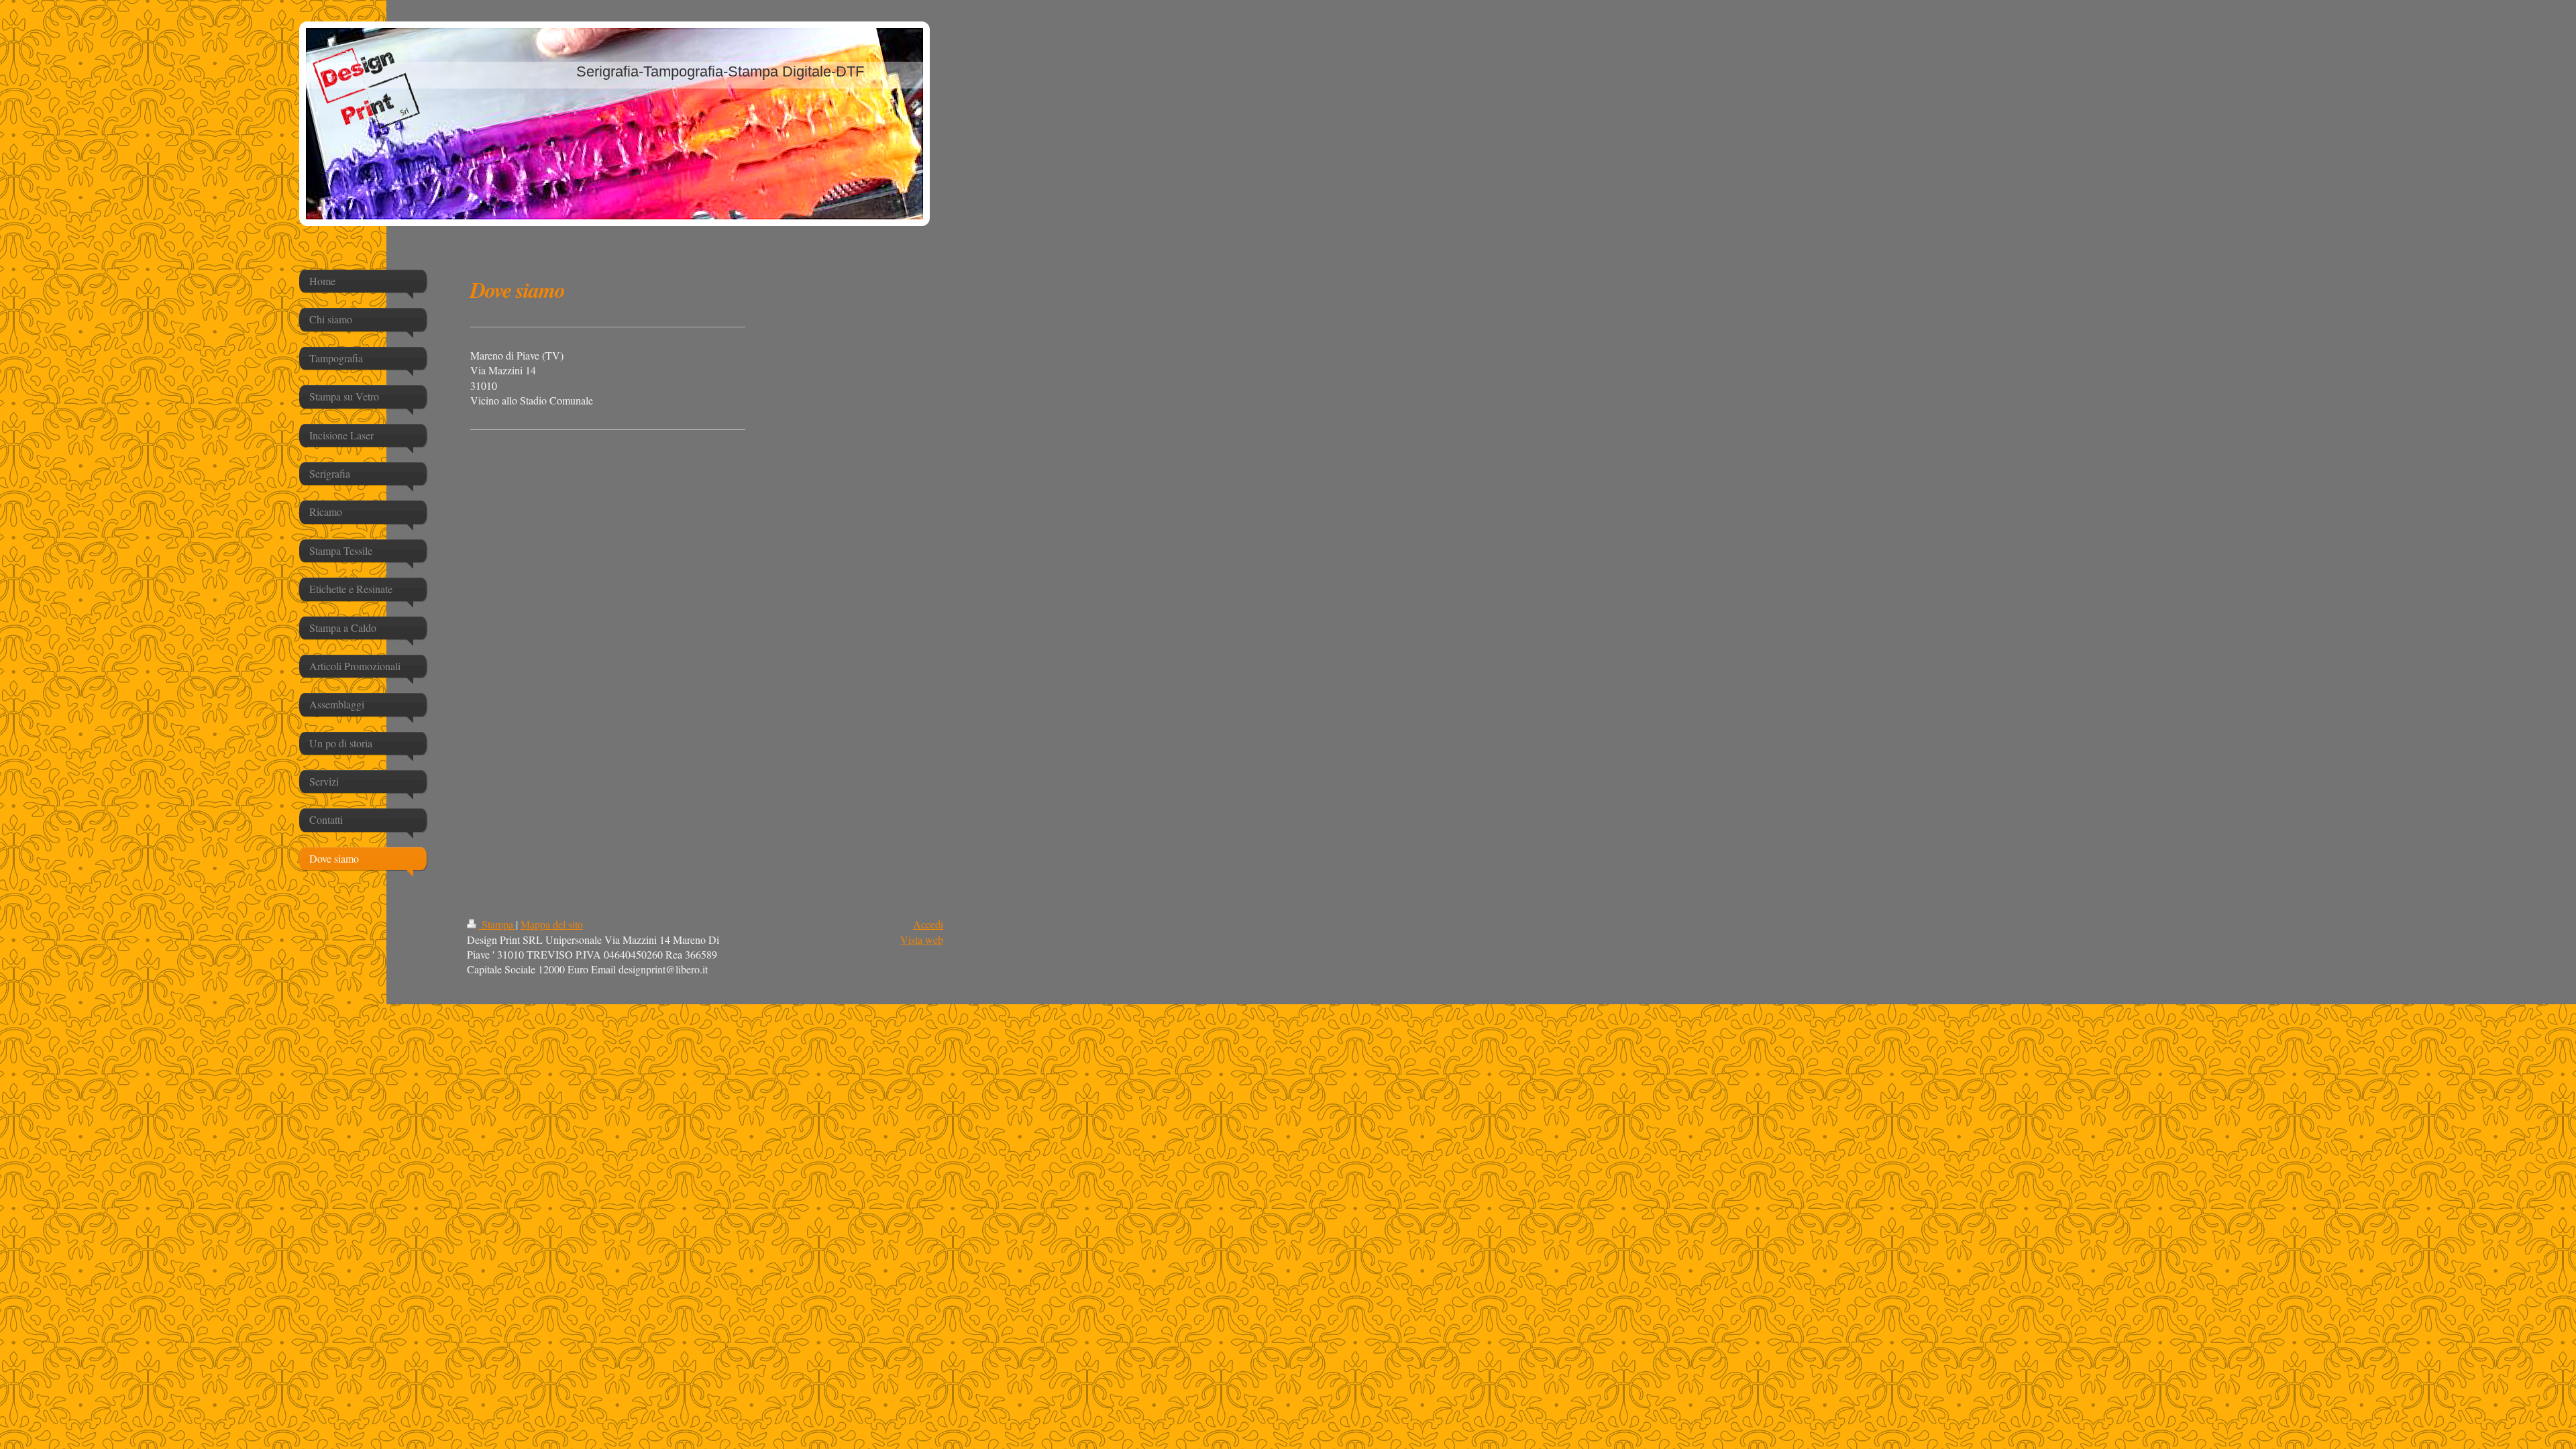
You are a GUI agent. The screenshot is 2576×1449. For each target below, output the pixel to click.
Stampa (497, 924)
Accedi (928, 924)
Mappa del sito (552, 924)
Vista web (922, 940)
